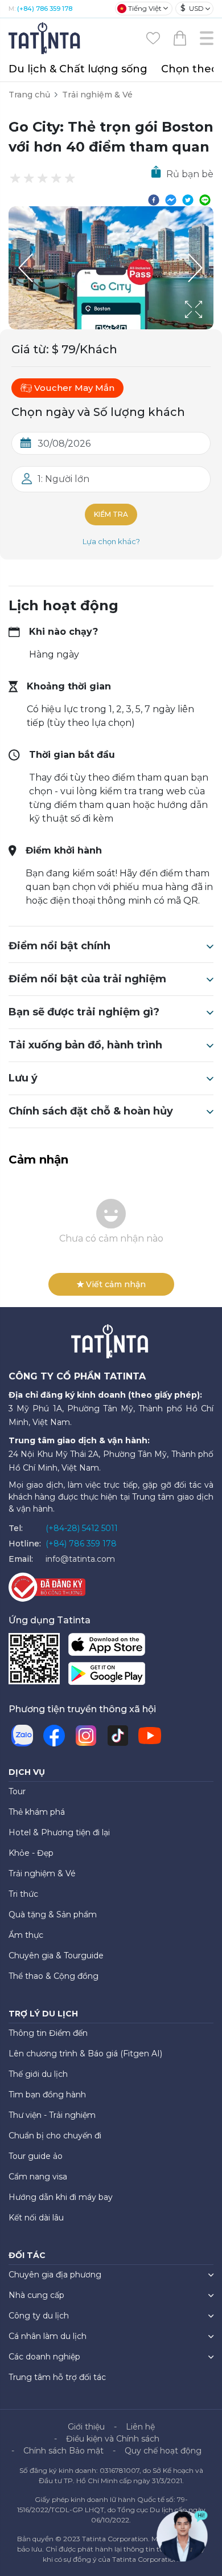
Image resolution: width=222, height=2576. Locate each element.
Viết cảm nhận (116, 1284)
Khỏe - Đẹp (31, 1853)
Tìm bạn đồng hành (47, 2095)
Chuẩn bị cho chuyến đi (55, 2136)
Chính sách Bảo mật (63, 2451)
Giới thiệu (86, 2427)
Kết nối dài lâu (36, 2218)
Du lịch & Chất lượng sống (78, 69)
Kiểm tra (111, 514)
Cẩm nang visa (38, 2177)
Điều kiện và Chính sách (113, 2439)
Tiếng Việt (145, 8)
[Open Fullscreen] (210, 329)
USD (192, 8)
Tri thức (23, 1894)
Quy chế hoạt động (163, 2451)
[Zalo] (22, 1736)
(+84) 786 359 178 (45, 9)
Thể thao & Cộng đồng (54, 1976)
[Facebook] (54, 1736)
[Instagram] (86, 1736)
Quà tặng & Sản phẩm (53, 1914)
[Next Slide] (196, 268)
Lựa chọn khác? (111, 541)
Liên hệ (140, 2427)
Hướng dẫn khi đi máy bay (61, 2197)
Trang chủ (29, 95)
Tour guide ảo (36, 2156)
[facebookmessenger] (171, 199)
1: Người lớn (63, 479)
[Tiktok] (118, 1736)
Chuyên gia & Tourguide (56, 1956)
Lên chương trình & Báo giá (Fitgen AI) (85, 2054)
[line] (205, 199)
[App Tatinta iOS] (107, 1647)
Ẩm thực (26, 1935)
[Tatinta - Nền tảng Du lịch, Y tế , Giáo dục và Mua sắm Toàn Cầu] (46, 37)
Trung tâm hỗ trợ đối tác (57, 2377)
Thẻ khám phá (37, 1812)
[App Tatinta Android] (107, 1676)
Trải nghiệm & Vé (97, 95)
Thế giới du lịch (38, 2074)
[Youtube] (150, 1736)
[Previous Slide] (26, 268)
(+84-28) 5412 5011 (82, 1528)
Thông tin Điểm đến (48, 2033)
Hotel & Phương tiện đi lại (59, 1832)
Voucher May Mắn (74, 388)
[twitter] (188, 199)
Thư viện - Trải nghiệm (52, 2115)
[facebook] (154, 199)
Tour (17, 1791)
